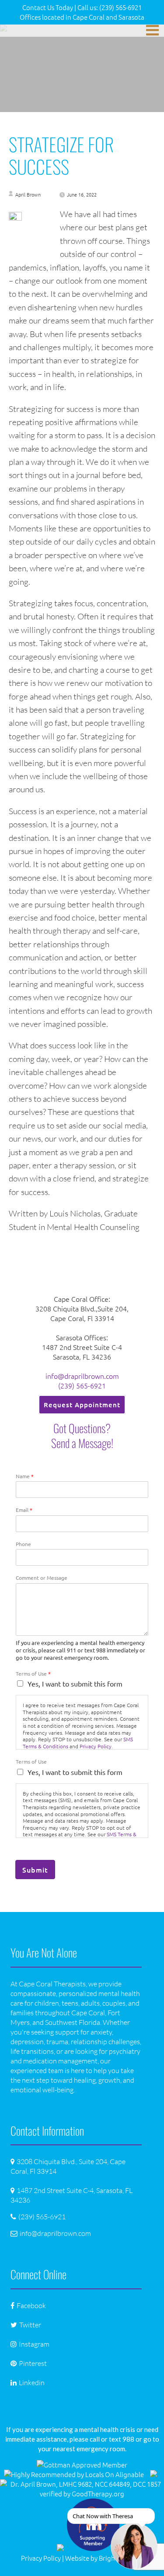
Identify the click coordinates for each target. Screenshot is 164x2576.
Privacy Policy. (96, 1746)
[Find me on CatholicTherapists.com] (154, 2474)
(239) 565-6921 (82, 1385)
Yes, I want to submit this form (75, 1683)
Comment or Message (42, 1578)
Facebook (31, 2305)
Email (24, 1510)
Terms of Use (33, 1674)
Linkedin (32, 2383)
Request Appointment (82, 1405)
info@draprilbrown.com (82, 1376)
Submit (35, 1870)
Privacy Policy (41, 2558)
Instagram (34, 2344)
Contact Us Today (48, 7)
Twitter (30, 2325)
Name (25, 1476)
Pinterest (33, 2363)
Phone (23, 1544)
